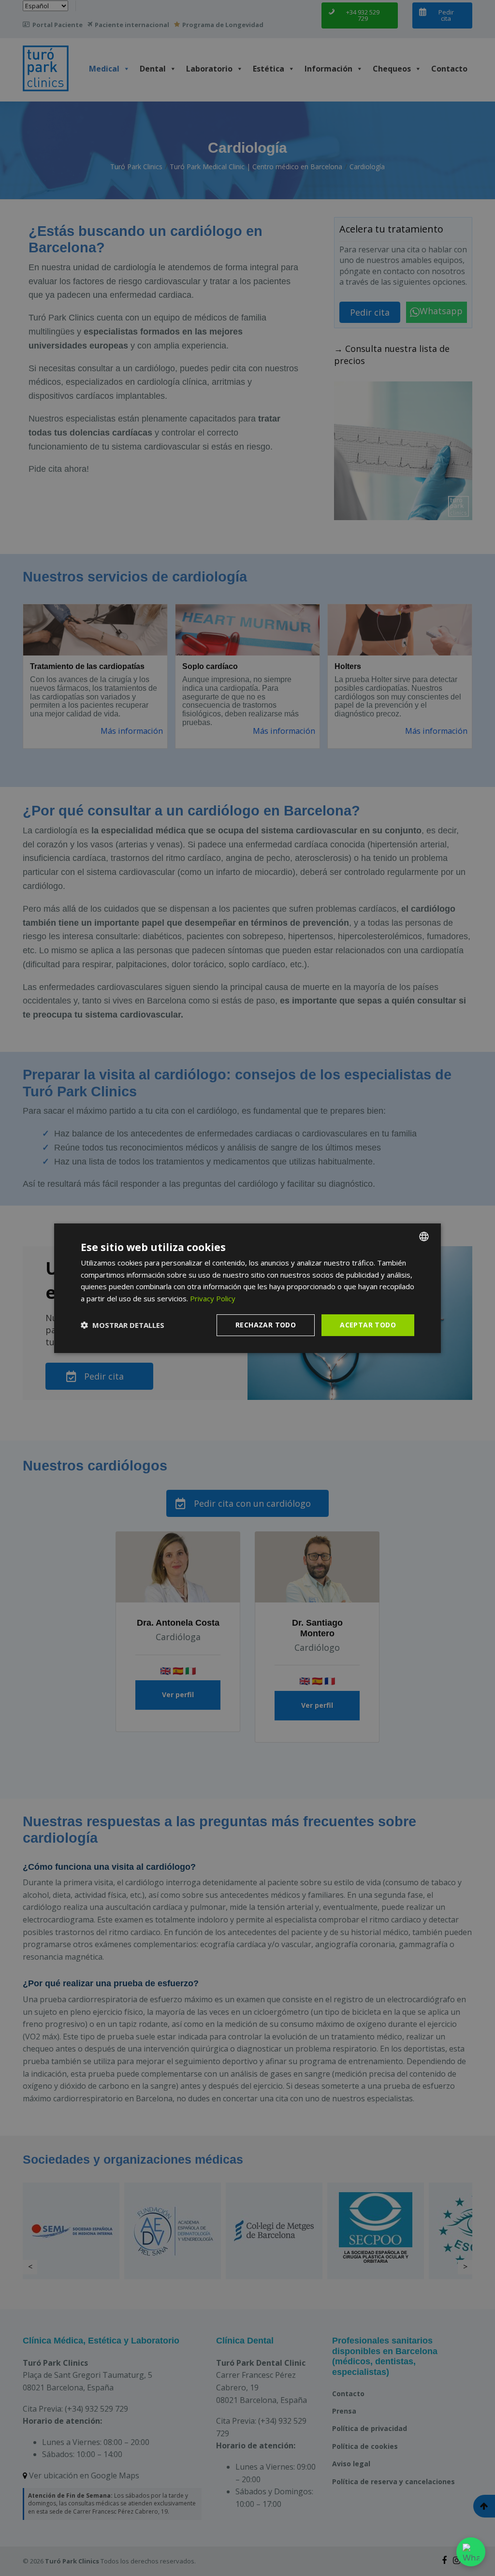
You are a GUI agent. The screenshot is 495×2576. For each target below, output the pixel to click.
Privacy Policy (213, 1298)
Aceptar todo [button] (368, 1325)
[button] (123, 1325)
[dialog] (247, 1288)
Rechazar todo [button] (266, 1325)
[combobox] (424, 1236)
